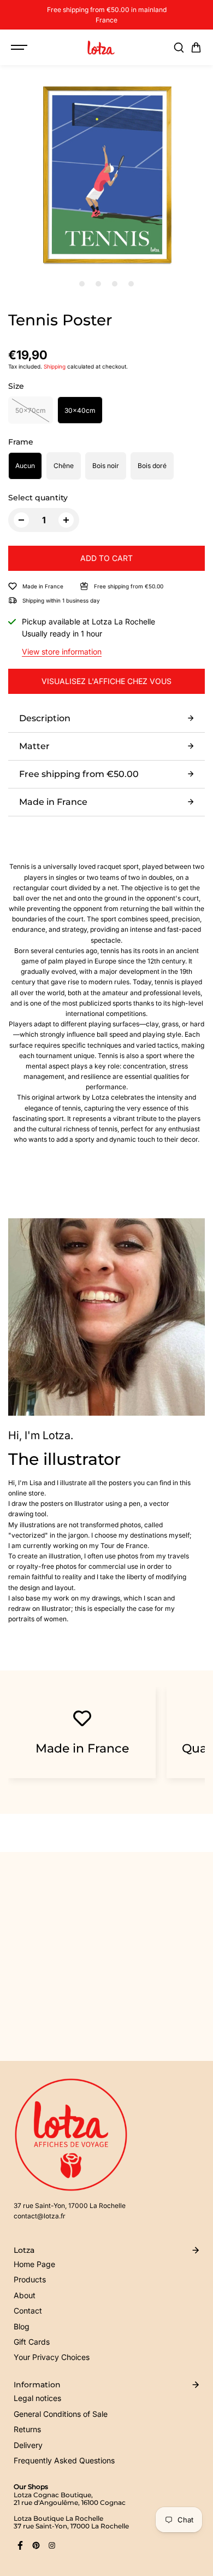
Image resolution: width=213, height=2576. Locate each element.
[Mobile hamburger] (20, 48)
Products (30, 2279)
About (25, 2295)
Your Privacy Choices (52, 2357)
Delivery (28, 2445)
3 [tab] (115, 284)
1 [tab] (82, 284)
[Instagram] (52, 2545)
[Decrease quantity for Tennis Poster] (21, 520)
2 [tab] (99, 284)
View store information (62, 652)
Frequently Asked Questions (64, 2460)
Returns (27, 2429)
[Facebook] (20, 2545)
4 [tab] (131, 284)
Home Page (34, 2264)
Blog (22, 2326)
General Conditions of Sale (61, 2414)
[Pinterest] (36, 2545)
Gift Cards (32, 2342)
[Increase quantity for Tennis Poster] (66, 520)
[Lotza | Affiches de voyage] (101, 48)
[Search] (179, 48)
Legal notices (37, 2398)
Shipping (55, 366)
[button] (196, 48)
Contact (28, 2311)
